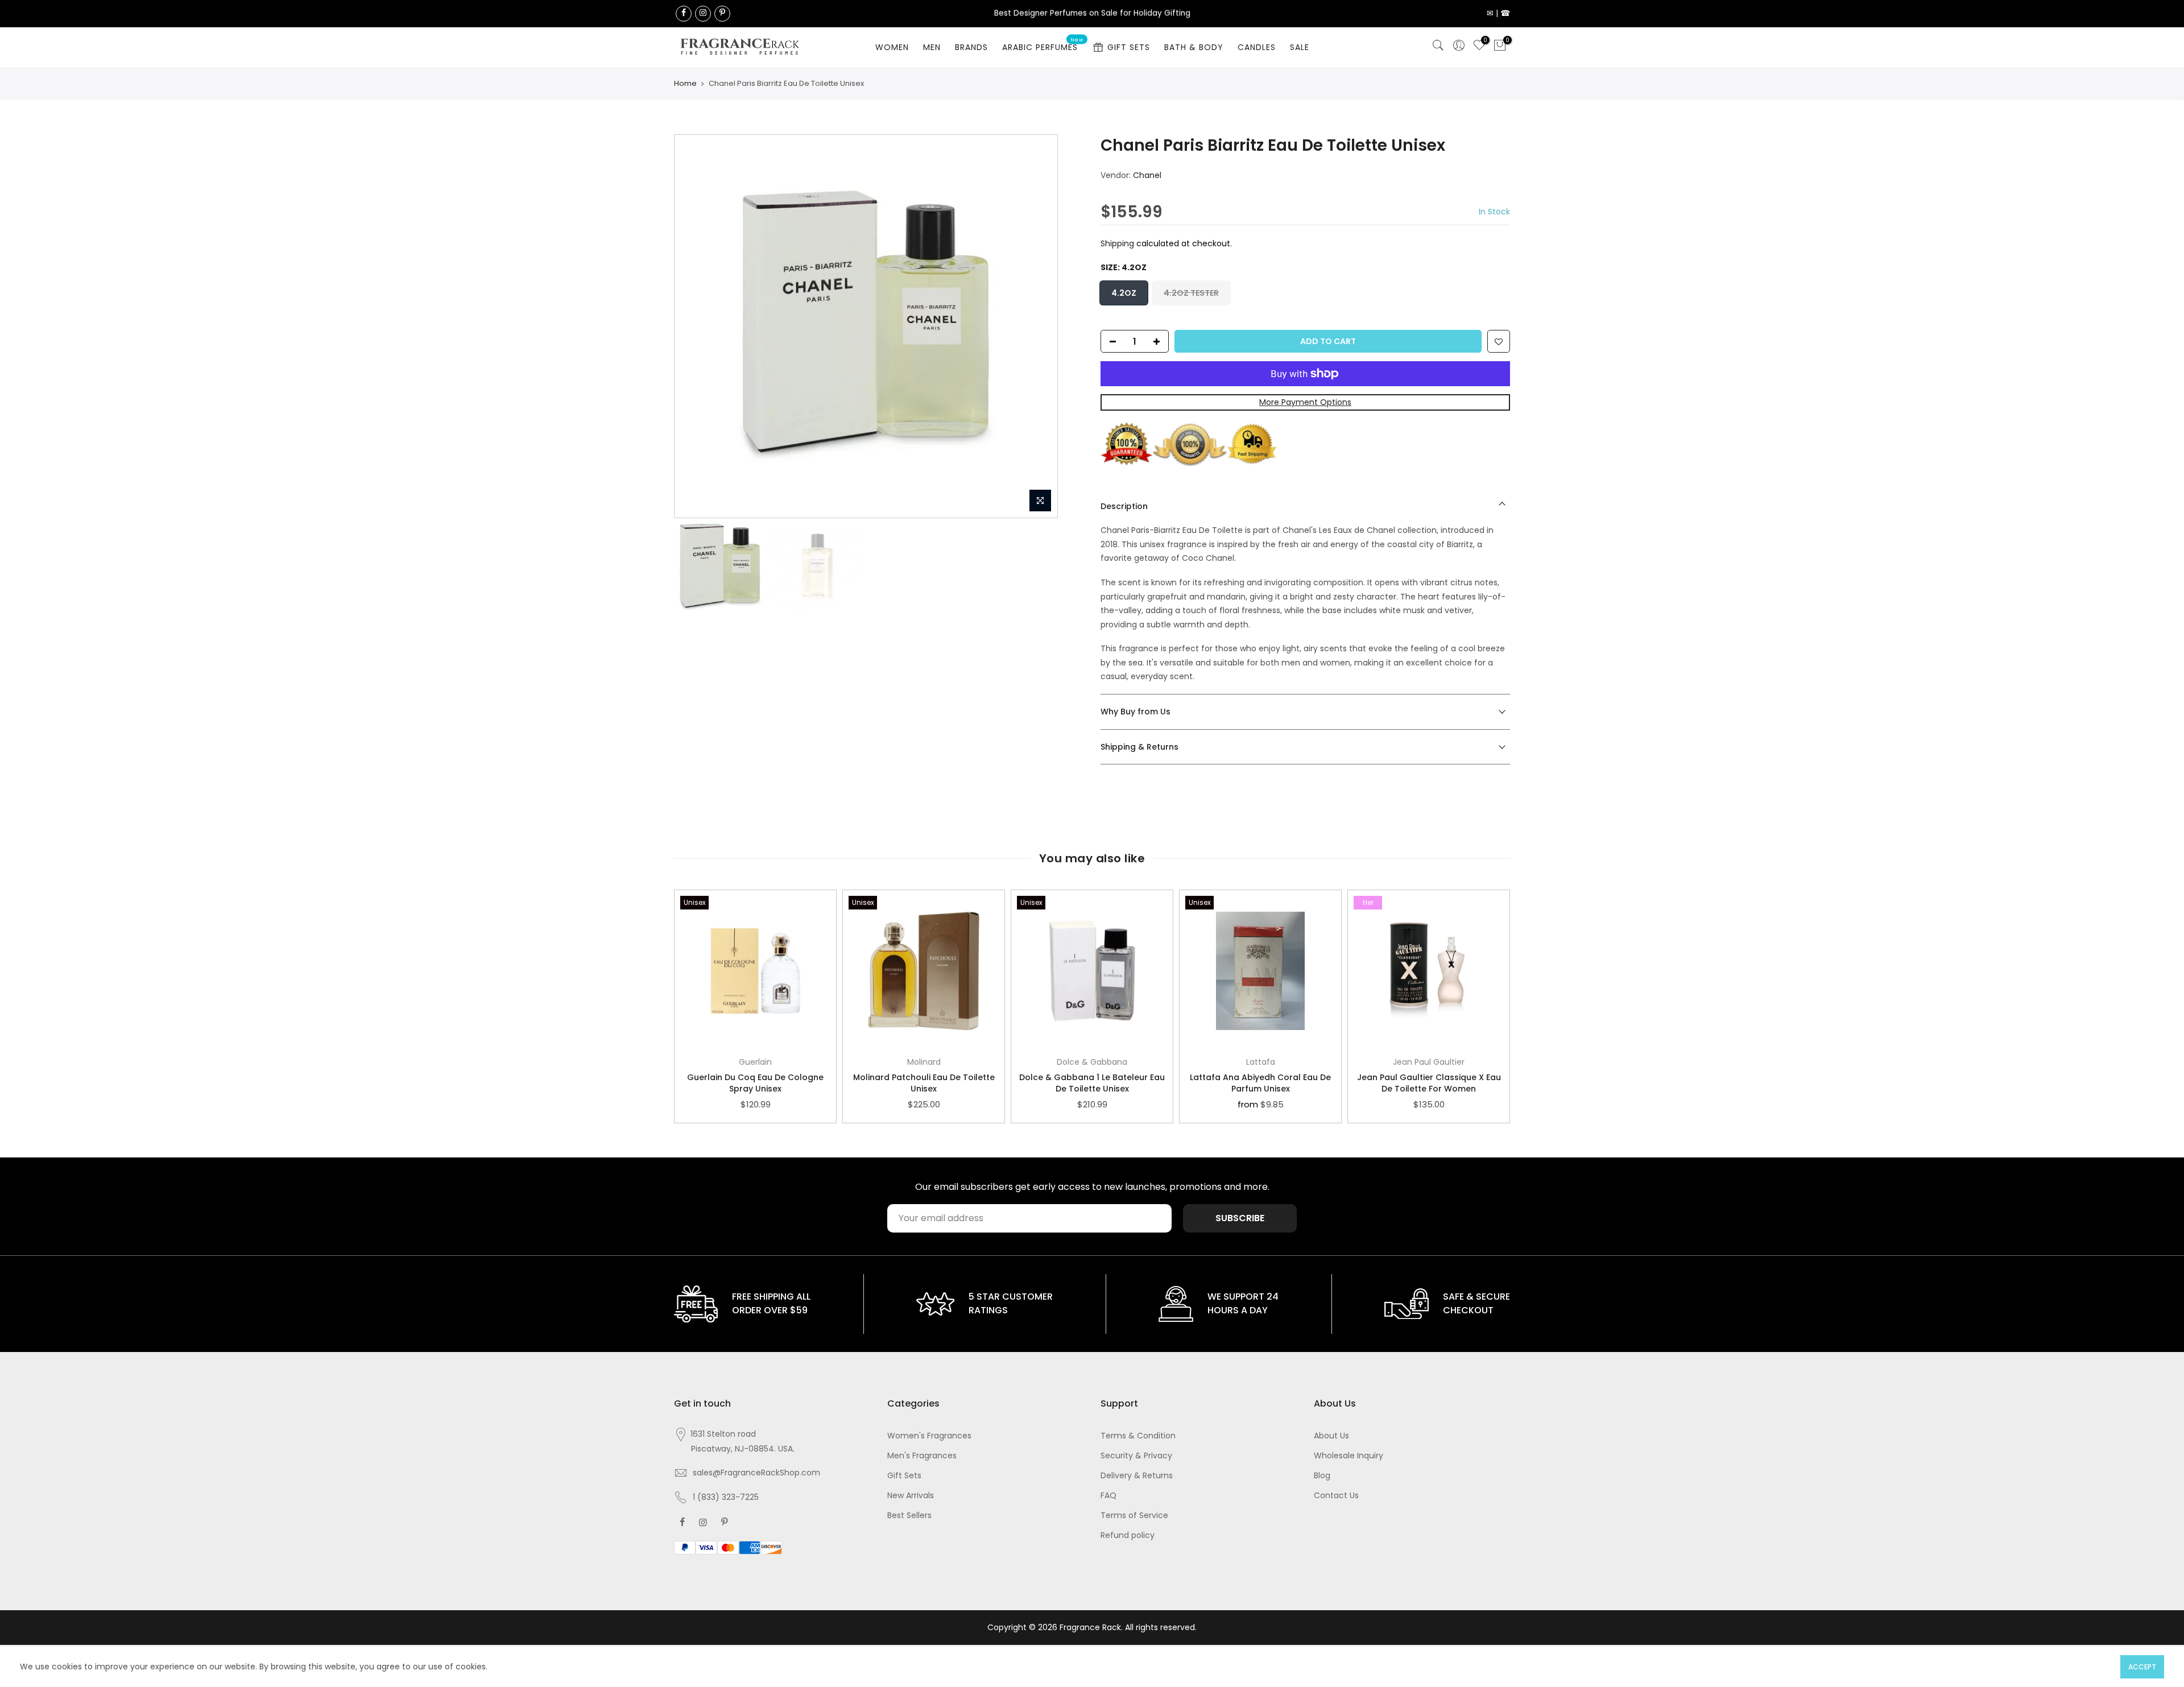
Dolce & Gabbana (1092, 1062)
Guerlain (755, 1062)
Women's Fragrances (929, 1436)
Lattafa (1261, 1062)
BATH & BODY (1194, 47)
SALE (1300, 47)
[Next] (1037, 326)
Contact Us (1336, 1495)
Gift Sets (904, 1475)
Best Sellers (909, 1515)
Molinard (924, 1062)
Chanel (1147, 175)
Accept (2142, 1667)
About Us (1331, 1436)
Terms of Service (1134, 1515)
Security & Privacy (1136, 1456)
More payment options (1305, 403)
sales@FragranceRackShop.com (756, 1473)
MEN (932, 47)
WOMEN (892, 47)
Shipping (1117, 243)
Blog (1322, 1475)
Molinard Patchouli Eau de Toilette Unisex (924, 1083)
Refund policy (1128, 1535)
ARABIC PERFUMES (1043, 45)
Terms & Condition (1138, 1436)
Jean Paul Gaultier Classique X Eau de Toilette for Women (1429, 1083)
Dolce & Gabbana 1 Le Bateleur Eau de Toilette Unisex (1092, 1083)
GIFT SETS (1129, 47)
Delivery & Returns (1137, 1475)
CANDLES (1257, 47)
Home (685, 83)
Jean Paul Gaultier (1429, 1062)
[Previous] (694, 326)
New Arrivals (911, 1495)
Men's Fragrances (922, 1456)
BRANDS (971, 47)
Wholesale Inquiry (1349, 1456)
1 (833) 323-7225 (726, 1497)
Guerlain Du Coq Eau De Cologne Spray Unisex (755, 1083)
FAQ (1108, 1495)
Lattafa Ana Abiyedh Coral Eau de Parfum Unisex (1260, 1083)
